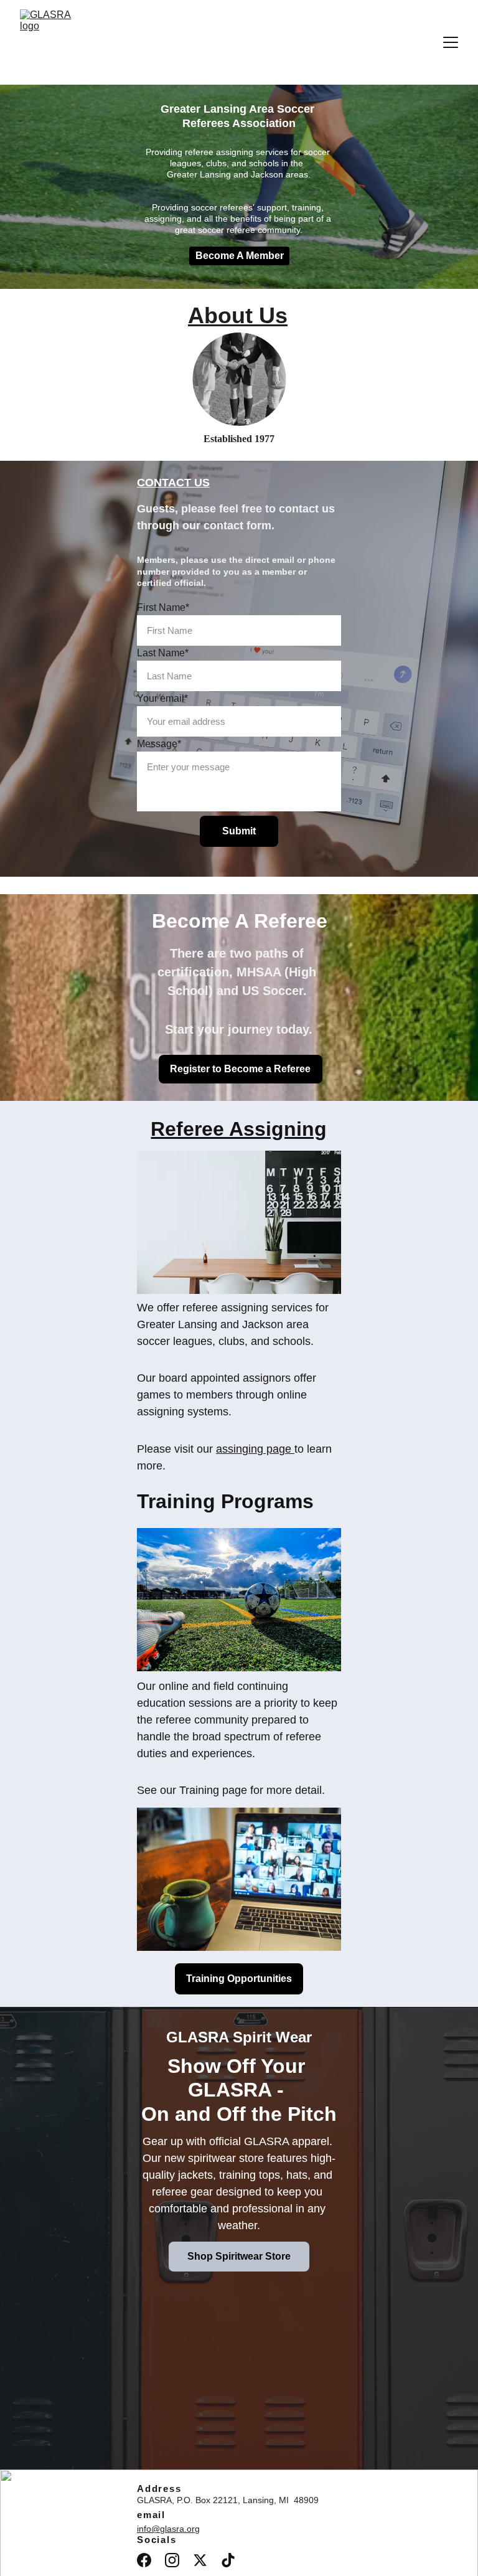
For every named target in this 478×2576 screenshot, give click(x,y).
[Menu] (451, 42)
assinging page (254, 1449)
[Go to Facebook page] (144, 2560)
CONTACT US (173, 483)
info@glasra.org (168, 2529)
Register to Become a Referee (240, 1069)
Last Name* (163, 653)
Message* (159, 744)
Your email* (162, 698)
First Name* (163, 607)
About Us (238, 315)
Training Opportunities (239, 1979)
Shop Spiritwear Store (239, 2256)
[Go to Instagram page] (172, 2560)
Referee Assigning (239, 1129)
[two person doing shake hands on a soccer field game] (239, 379)
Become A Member (240, 256)
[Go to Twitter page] (200, 2560)
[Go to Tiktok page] (228, 2560)
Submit (239, 831)
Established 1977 (239, 439)
